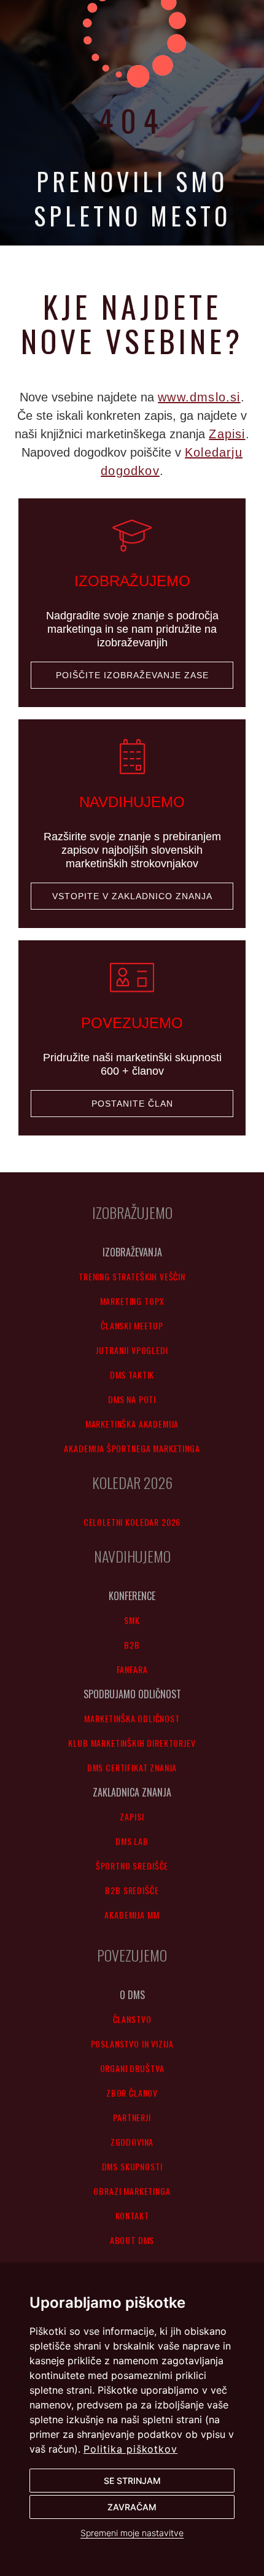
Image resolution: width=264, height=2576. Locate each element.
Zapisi (227, 434)
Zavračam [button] (132, 2507)
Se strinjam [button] (132, 2481)
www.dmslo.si (199, 397)
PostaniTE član (132, 1104)
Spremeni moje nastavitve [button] (132, 2533)
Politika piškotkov (130, 2449)
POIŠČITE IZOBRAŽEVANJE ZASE (132, 675)
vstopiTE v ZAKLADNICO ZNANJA (132, 896)
